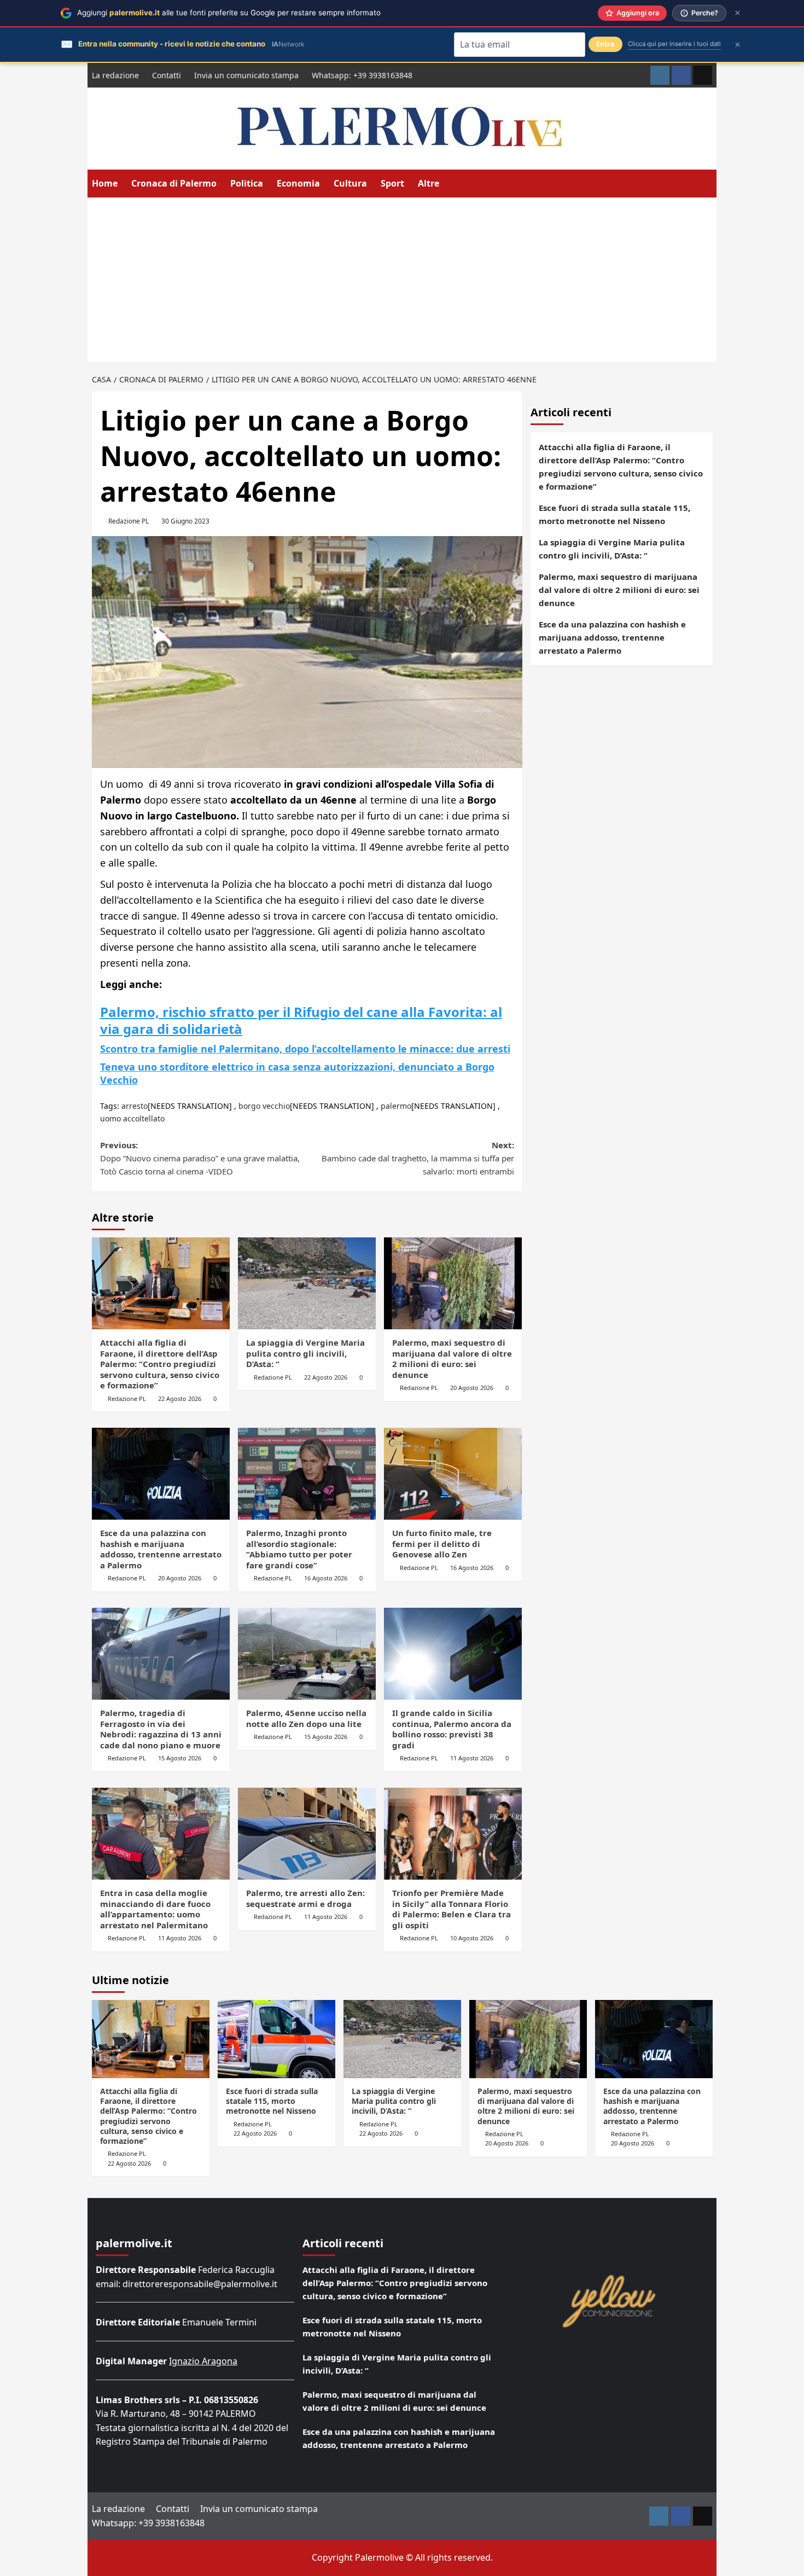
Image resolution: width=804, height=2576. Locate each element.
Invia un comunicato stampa (246, 75)
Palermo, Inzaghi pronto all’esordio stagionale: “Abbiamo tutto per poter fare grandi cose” (299, 1549)
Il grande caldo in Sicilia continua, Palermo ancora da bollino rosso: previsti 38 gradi (452, 1729)
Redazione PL (129, 521)
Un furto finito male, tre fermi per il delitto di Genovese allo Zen (442, 1543)
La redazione (115, 75)
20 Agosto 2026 (472, 1388)
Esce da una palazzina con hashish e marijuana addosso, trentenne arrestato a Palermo (161, 1549)
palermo (396, 1106)
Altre (429, 183)
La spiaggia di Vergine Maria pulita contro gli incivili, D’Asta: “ (305, 1353)
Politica (247, 183)
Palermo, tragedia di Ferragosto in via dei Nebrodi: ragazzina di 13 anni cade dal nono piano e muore (161, 1729)
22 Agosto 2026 (180, 1399)
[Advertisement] (402, 280)
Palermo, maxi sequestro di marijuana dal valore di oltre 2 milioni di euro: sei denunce (452, 1359)
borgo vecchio (264, 1106)
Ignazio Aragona (203, 2361)
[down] (446, 184)
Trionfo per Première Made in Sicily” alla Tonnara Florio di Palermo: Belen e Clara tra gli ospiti (451, 1909)
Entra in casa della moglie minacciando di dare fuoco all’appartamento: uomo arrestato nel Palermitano (155, 1909)
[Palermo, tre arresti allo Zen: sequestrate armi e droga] (307, 1834)
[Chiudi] (738, 13)
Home (105, 183)
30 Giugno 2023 (185, 521)
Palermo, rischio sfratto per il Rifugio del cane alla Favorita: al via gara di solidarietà (301, 1020)
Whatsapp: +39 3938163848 (362, 75)
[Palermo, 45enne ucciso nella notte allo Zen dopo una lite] (307, 1654)
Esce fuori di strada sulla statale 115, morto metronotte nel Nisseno (614, 514)
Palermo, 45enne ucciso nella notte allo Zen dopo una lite (306, 1718)
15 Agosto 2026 (180, 1758)
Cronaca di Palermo (174, 183)
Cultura (350, 183)
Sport (392, 183)
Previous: (200, 1158)
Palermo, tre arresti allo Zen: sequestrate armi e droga (305, 1898)
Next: (418, 1158)
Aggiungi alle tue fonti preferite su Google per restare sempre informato (229, 13)
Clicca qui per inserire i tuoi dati (674, 44)
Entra (605, 44)
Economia (298, 183)
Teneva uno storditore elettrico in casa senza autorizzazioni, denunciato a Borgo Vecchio (297, 1073)
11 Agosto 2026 (472, 1758)
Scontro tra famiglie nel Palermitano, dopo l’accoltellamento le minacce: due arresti (305, 1049)
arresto (135, 1106)
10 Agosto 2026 (472, 1938)
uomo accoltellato (132, 1118)
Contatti (167, 75)
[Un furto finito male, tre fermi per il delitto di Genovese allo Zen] (453, 1474)
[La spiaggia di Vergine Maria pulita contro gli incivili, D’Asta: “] (307, 1283)
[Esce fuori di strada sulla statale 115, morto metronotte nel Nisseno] (276, 2039)
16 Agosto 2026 (326, 1578)
